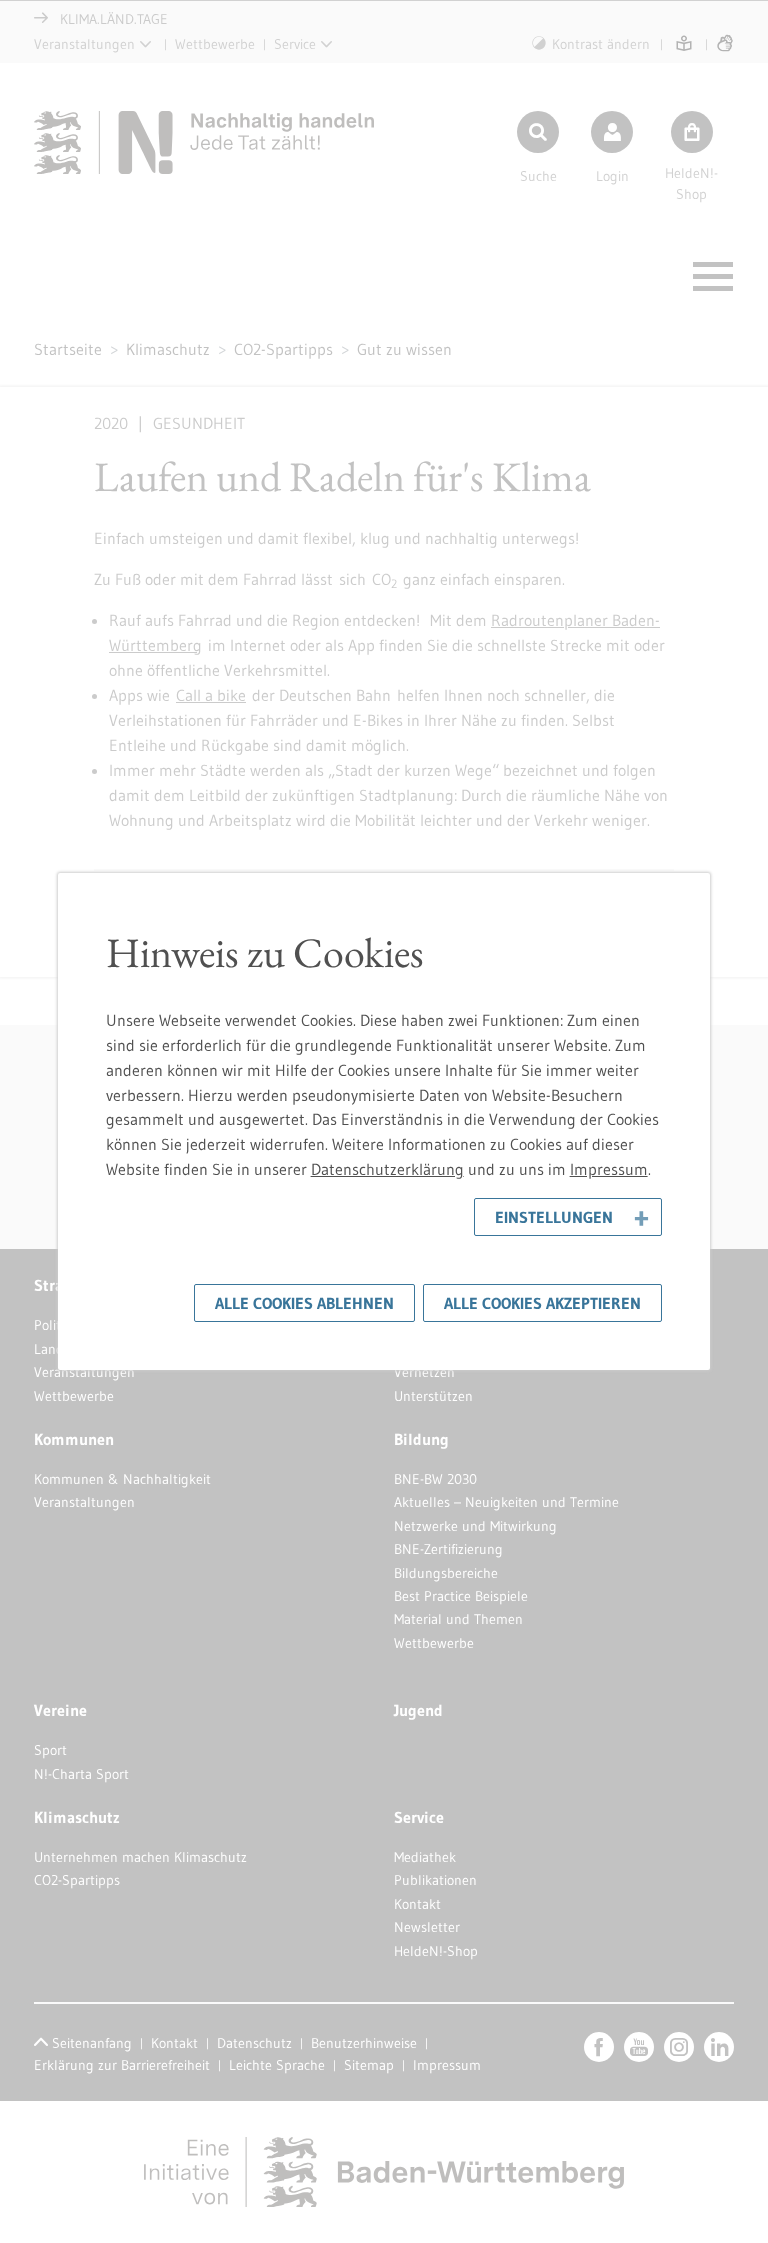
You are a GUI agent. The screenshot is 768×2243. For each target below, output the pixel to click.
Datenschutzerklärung (387, 1169)
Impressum (609, 1169)
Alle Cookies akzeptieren (542, 1303)
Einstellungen (554, 1217)
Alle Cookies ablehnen (304, 1303)
